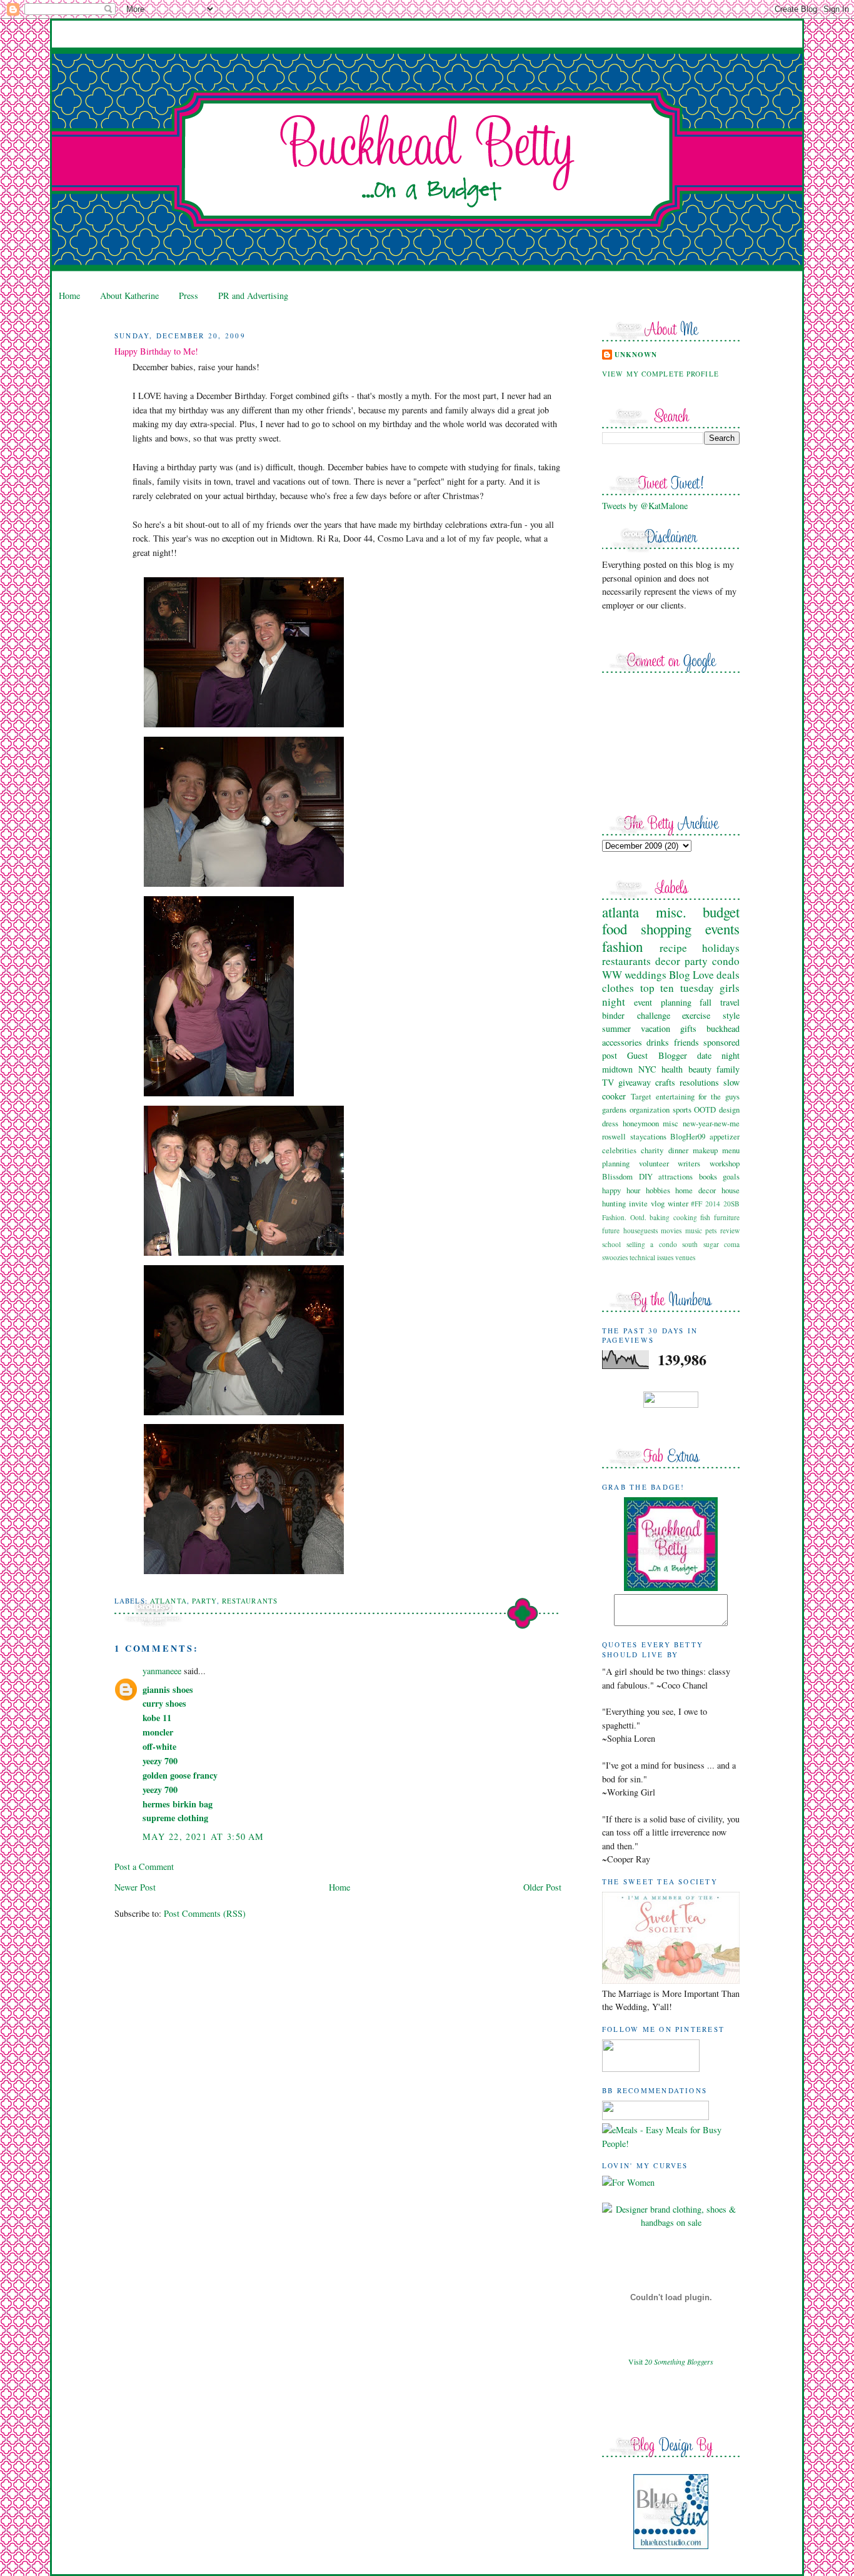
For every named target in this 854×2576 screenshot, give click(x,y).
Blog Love (691, 975)
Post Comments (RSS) (205, 1913)
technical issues (651, 1257)
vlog (658, 1203)
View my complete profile (661, 374)
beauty (700, 1069)
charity (652, 1150)
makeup (705, 1150)
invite (638, 1203)
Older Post (542, 1887)
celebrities (619, 1150)
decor (668, 961)
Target (641, 1096)
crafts (665, 1082)
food (615, 929)
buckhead (723, 1028)
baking (660, 1217)
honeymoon (641, 1123)
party (204, 1601)
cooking (685, 1217)
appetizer (725, 1136)
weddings (646, 975)
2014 (713, 1204)
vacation (656, 1028)
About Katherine (129, 295)
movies (671, 1230)
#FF (696, 1204)
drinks (658, 1042)
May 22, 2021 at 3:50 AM (203, 1836)
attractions (676, 1176)
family (728, 1069)
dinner (678, 1150)
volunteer (654, 1163)
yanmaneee (162, 1671)
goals (731, 1176)
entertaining (675, 1096)
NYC (647, 1069)
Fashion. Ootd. (624, 1217)
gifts (688, 1028)
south (690, 1244)
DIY (646, 1176)
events (722, 929)
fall (706, 1002)
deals (728, 975)
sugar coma (722, 1244)
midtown (617, 1069)
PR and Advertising (253, 295)
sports (682, 1109)
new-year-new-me (711, 1123)
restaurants (250, 1601)
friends (686, 1042)
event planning (663, 1002)
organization (650, 1109)
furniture (727, 1217)
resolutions (699, 1082)
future (611, 1230)
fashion (622, 946)
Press (188, 295)
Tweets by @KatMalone (645, 506)
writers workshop (709, 1163)
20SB (731, 1204)
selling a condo (652, 1244)
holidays (721, 948)
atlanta (168, 1601)
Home (69, 295)
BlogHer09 (688, 1136)
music (694, 1230)
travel (730, 1002)
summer (616, 1028)
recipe (673, 948)
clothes (618, 988)
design (729, 1109)
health (672, 1069)
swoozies (615, 1257)
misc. (671, 912)
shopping (666, 929)
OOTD (705, 1109)
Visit (671, 2361)
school (611, 1244)
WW (612, 975)
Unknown (636, 355)
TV (608, 1082)
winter (678, 1203)
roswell (614, 1136)
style (731, 1015)
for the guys (719, 1096)
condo (726, 961)
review (730, 1230)
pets (711, 1230)
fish (705, 1217)
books (708, 1176)
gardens (614, 1109)
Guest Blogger (657, 1055)
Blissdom (617, 1176)
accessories (622, 1042)
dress (610, 1123)
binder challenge (636, 1015)
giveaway (635, 1082)
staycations (648, 1136)
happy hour (621, 1190)
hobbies (658, 1190)
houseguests (640, 1230)
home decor (696, 1190)
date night (718, 1055)
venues (685, 1257)
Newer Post (135, 1887)
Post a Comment (144, 1866)
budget (721, 912)
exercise (696, 1015)
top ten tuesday (677, 988)
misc (671, 1123)
